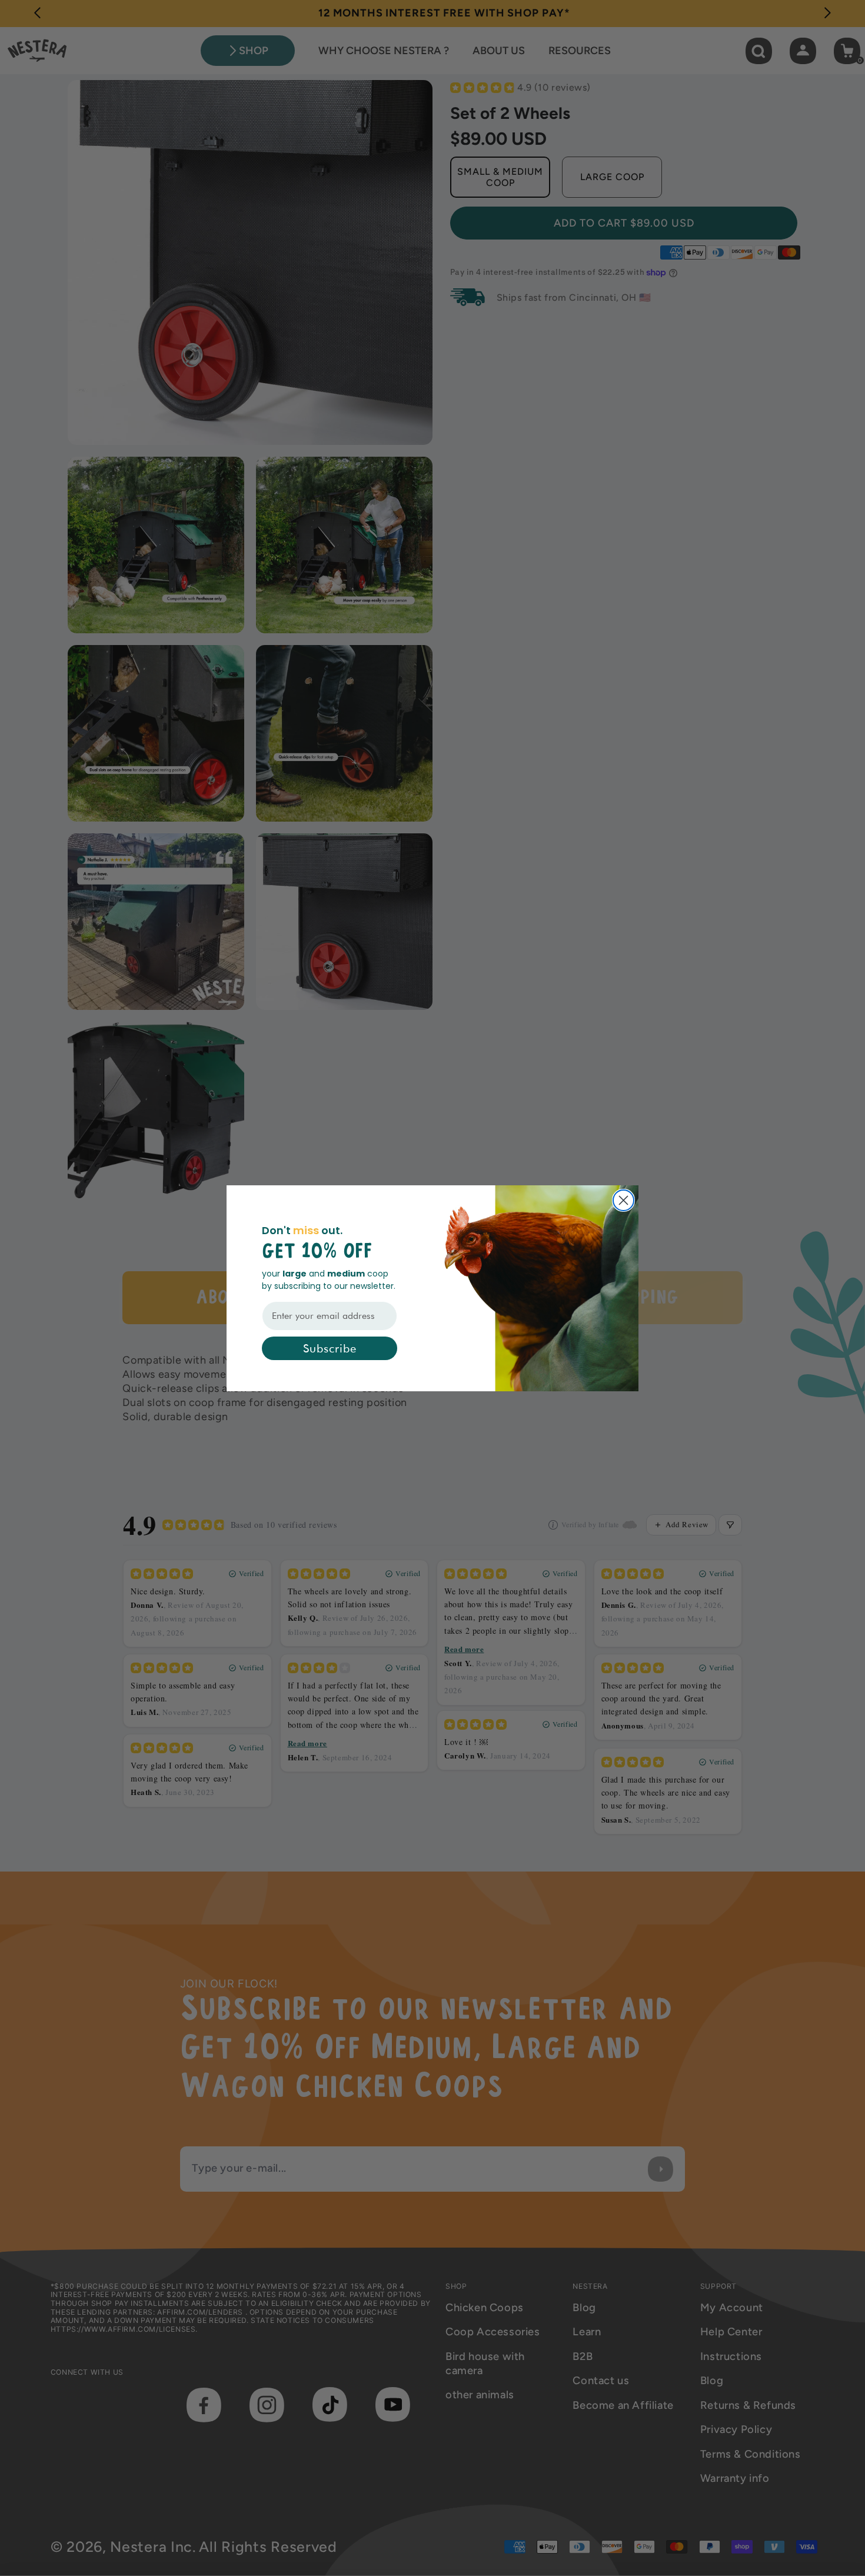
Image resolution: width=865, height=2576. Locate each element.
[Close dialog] (623, 1200)
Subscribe (330, 1348)
